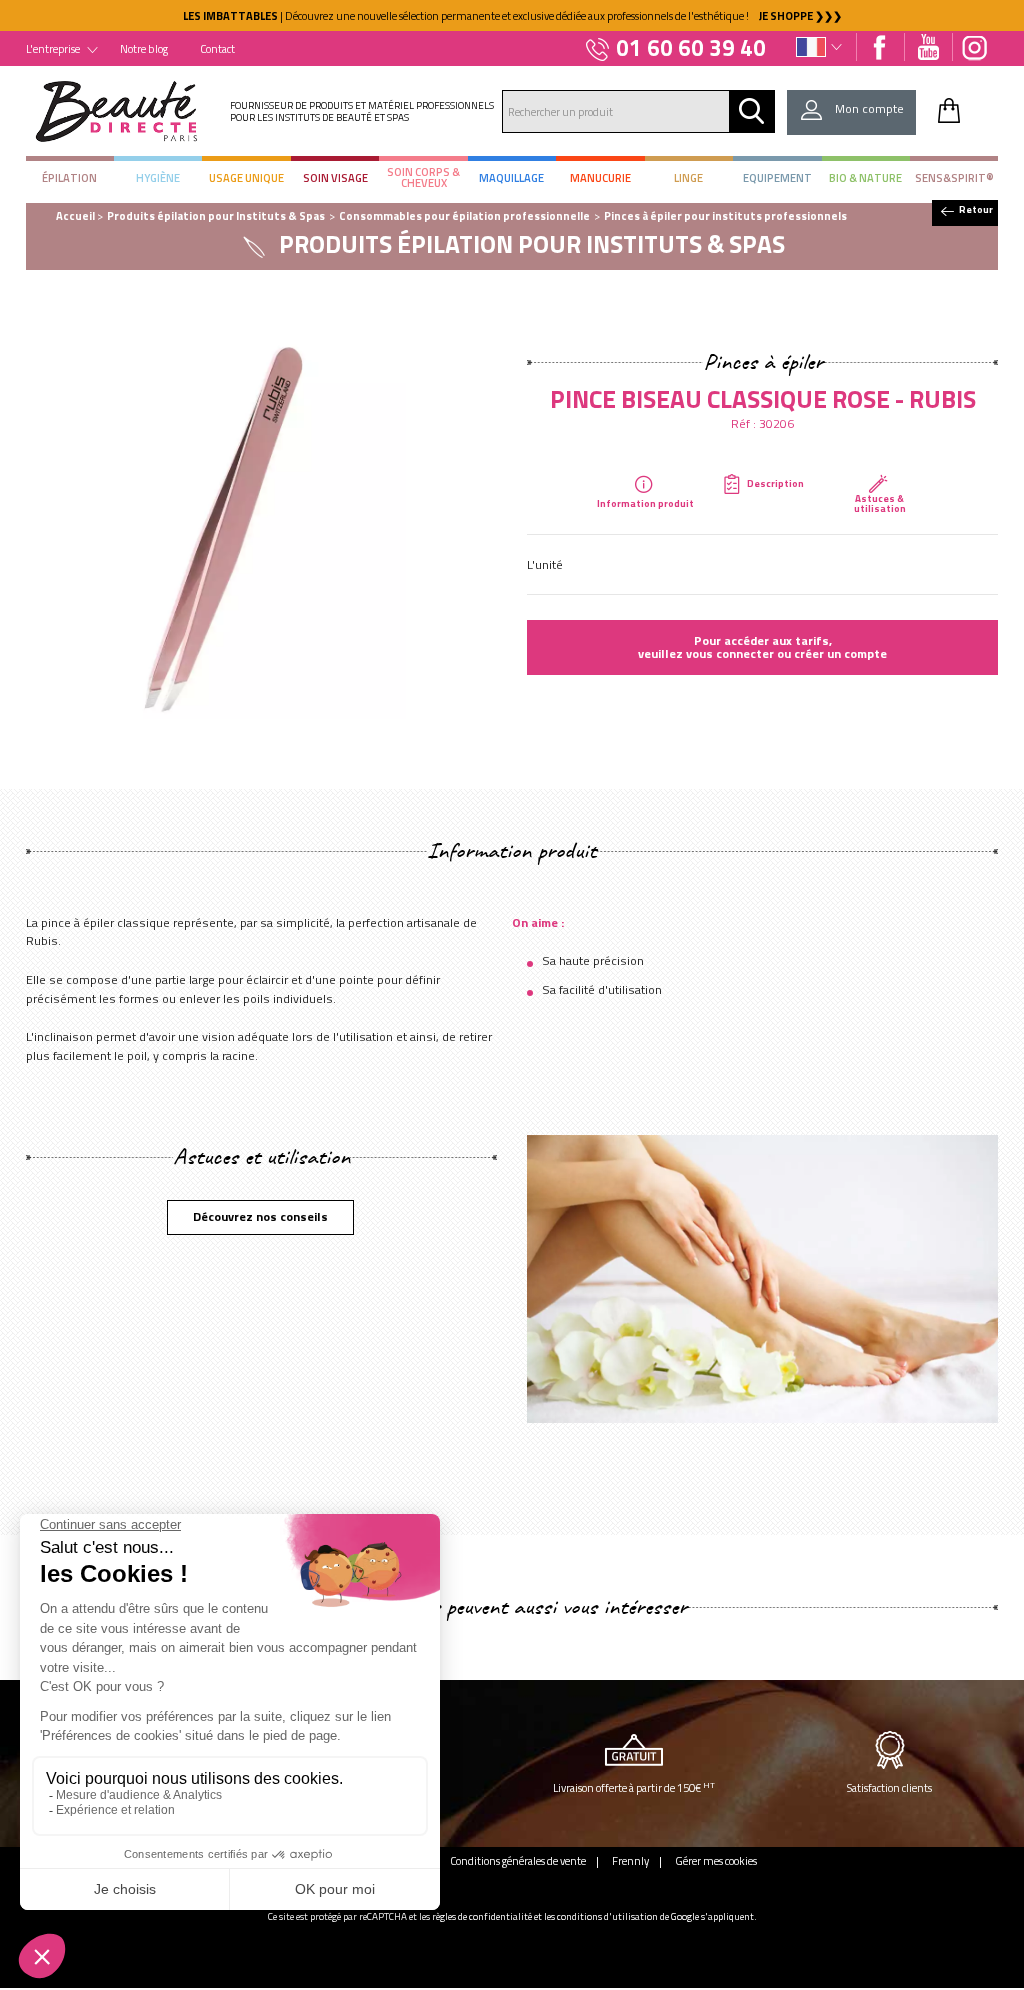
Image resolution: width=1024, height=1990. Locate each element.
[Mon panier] (949, 110)
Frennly (630, 1860)
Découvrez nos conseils (260, 1216)
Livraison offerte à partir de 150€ (634, 1787)
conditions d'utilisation (607, 1916)
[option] (512, 15)
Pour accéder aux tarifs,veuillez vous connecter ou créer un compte (762, 646)
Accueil (75, 215)
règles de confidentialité (482, 1916)
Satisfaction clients (889, 1787)
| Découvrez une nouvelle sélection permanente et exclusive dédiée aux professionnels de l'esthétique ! (512, 15)
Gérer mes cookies (716, 1860)
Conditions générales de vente (518, 1860)
